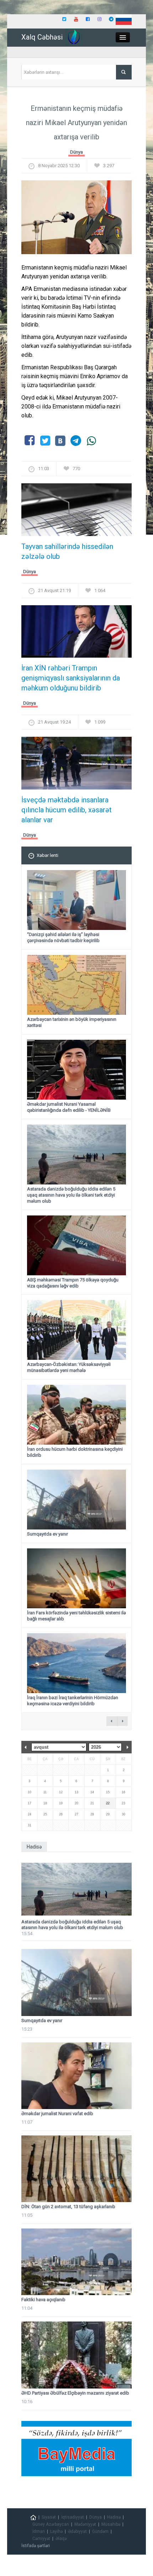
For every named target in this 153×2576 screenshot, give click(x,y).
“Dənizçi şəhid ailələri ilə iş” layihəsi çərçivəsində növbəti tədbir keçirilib (63, 937)
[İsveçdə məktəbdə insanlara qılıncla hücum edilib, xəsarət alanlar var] (76, 765)
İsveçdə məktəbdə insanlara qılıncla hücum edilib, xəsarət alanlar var (67, 810)
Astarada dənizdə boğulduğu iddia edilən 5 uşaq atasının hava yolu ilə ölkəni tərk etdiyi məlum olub (71, 1195)
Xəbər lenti (48, 855)
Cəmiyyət (41, 2539)
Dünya (76, 152)
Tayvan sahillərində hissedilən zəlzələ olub (67, 551)
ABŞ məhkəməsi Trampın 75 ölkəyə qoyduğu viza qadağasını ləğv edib (73, 1283)
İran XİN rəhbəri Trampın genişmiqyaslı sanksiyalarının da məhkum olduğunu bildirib (71, 678)
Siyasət (49, 2517)
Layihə (56, 2531)
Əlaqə (61, 2539)
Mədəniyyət (85, 2524)
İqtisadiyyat (73, 2517)
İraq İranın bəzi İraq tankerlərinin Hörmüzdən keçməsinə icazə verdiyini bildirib (73, 1701)
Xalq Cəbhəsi (42, 37)
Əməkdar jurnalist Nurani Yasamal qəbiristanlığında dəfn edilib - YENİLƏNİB (69, 1107)
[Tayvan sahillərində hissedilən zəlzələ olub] (76, 512)
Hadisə (114, 2517)
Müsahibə (111, 2524)
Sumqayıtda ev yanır (48, 1534)
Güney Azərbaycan (51, 2524)
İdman (39, 2531)
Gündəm (100, 2531)
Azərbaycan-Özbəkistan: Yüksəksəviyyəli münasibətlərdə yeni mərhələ (69, 1367)
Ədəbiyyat (77, 2531)
